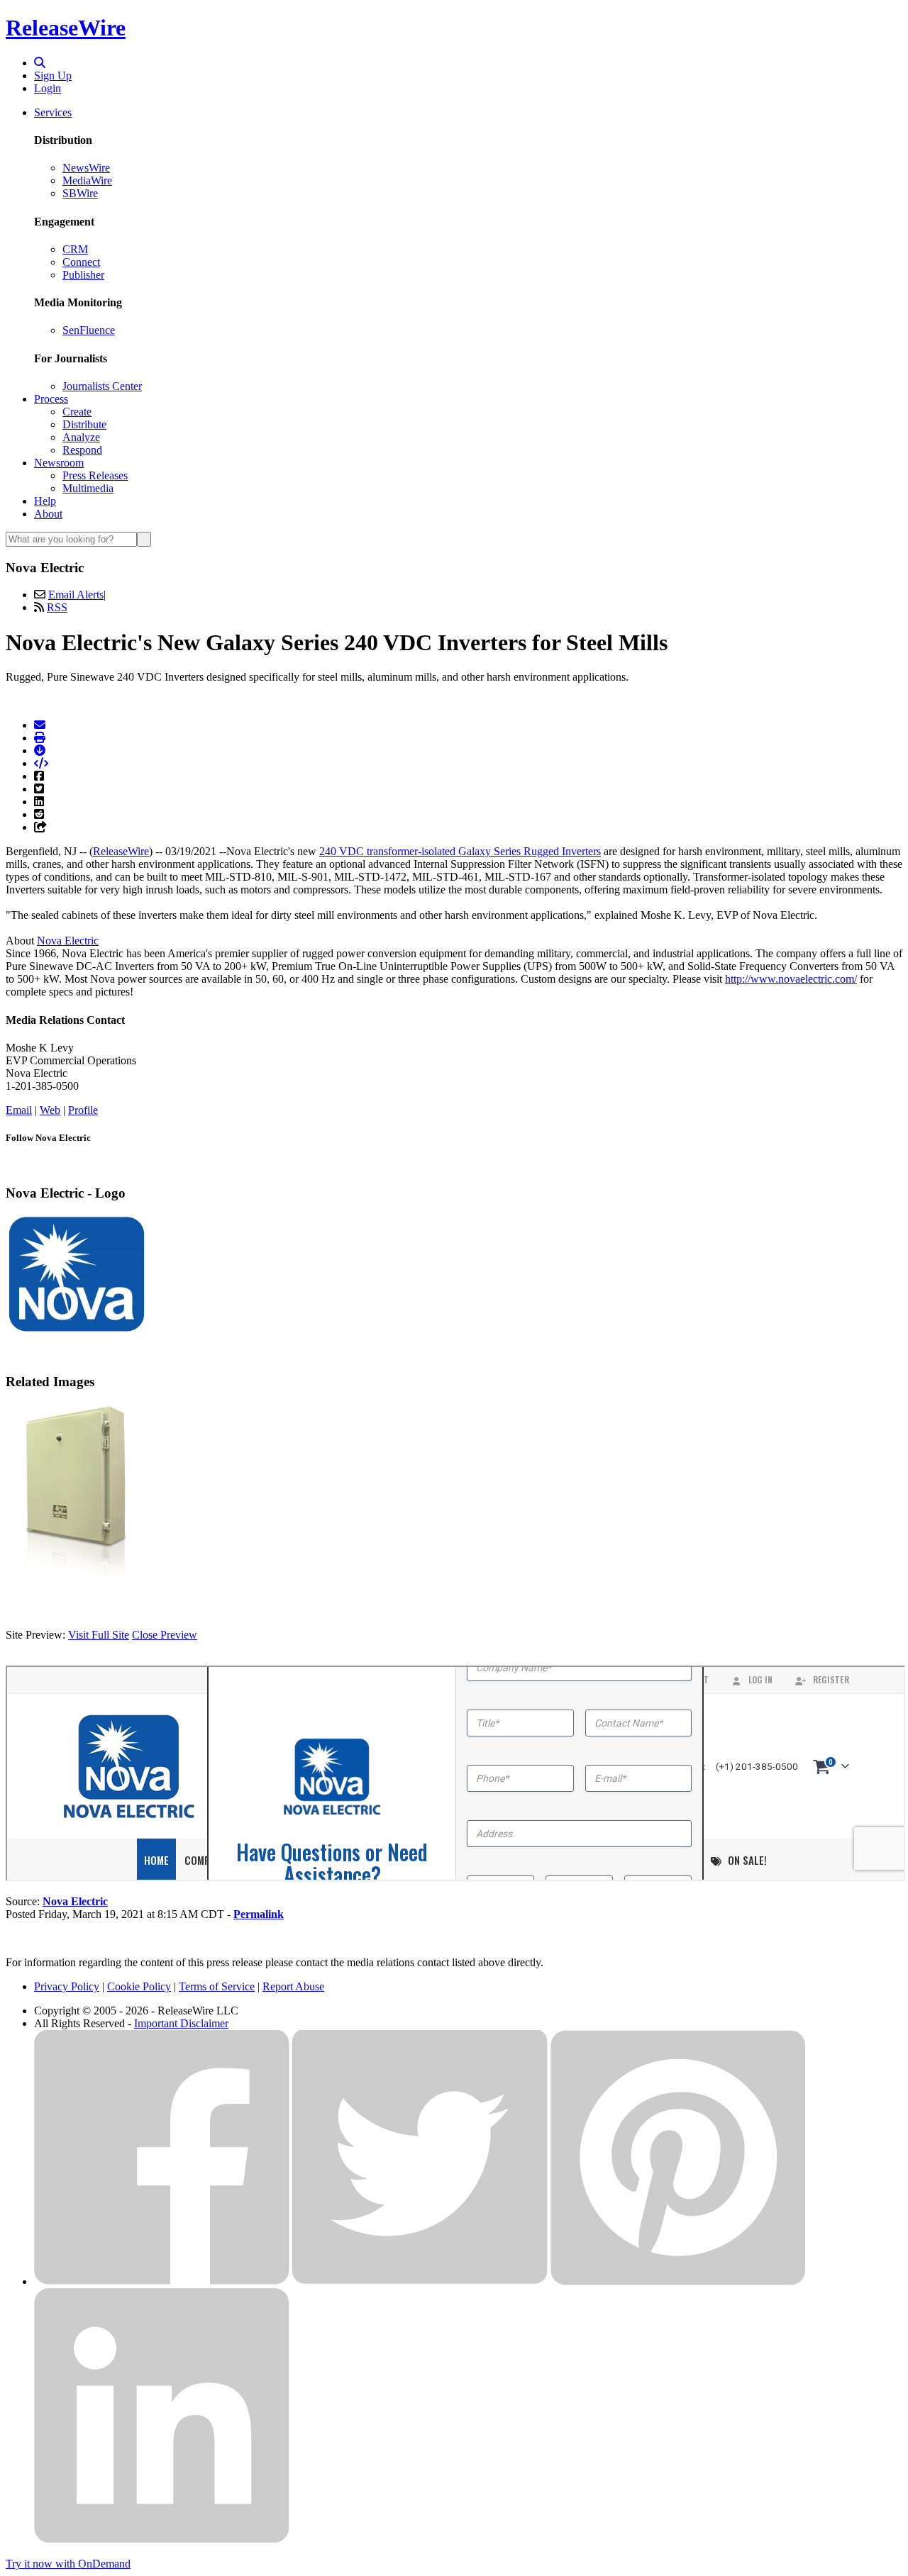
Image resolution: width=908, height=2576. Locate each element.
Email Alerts (76, 595)
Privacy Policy (67, 1986)
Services (53, 112)
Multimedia (88, 488)
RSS (57, 607)
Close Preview (165, 1635)
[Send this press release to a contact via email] (40, 725)
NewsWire (86, 168)
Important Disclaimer (181, 2023)
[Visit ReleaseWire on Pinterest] (678, 2281)
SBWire (80, 193)
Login (48, 88)
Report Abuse (293, 1986)
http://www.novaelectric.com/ (791, 979)
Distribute (84, 424)
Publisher (83, 275)
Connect (81, 262)
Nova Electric (68, 941)
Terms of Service (217, 1986)
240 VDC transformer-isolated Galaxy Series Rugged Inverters (460, 851)
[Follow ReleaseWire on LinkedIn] (162, 2539)
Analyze (81, 437)
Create (77, 412)
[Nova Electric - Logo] (77, 1331)
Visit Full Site (99, 1635)
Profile (83, 1110)
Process (51, 399)
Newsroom (59, 463)
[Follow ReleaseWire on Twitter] (420, 2281)
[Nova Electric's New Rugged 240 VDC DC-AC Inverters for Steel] (77, 1587)
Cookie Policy (139, 1986)
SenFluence (89, 330)
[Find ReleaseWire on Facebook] (162, 2281)
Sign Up (53, 76)
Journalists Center (102, 386)
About (48, 514)
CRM (75, 249)
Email (19, 1110)
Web (50, 1110)
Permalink (259, 1914)
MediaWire (87, 180)
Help (45, 501)
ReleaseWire (66, 28)
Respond (82, 450)
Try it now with (68, 2564)
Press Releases (95, 475)
